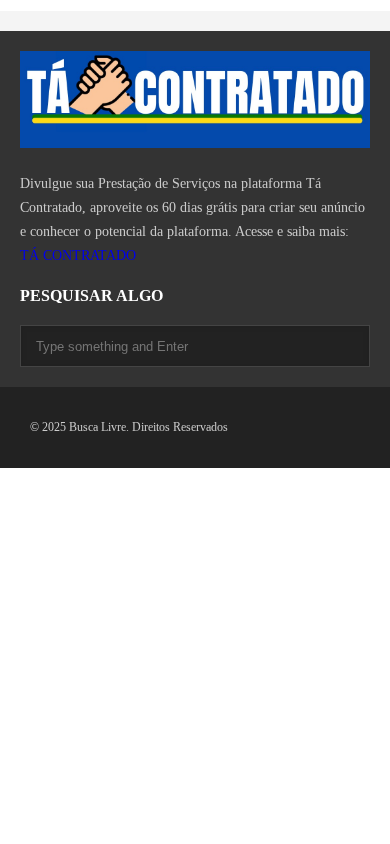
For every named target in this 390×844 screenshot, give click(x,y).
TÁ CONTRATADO (78, 255)
